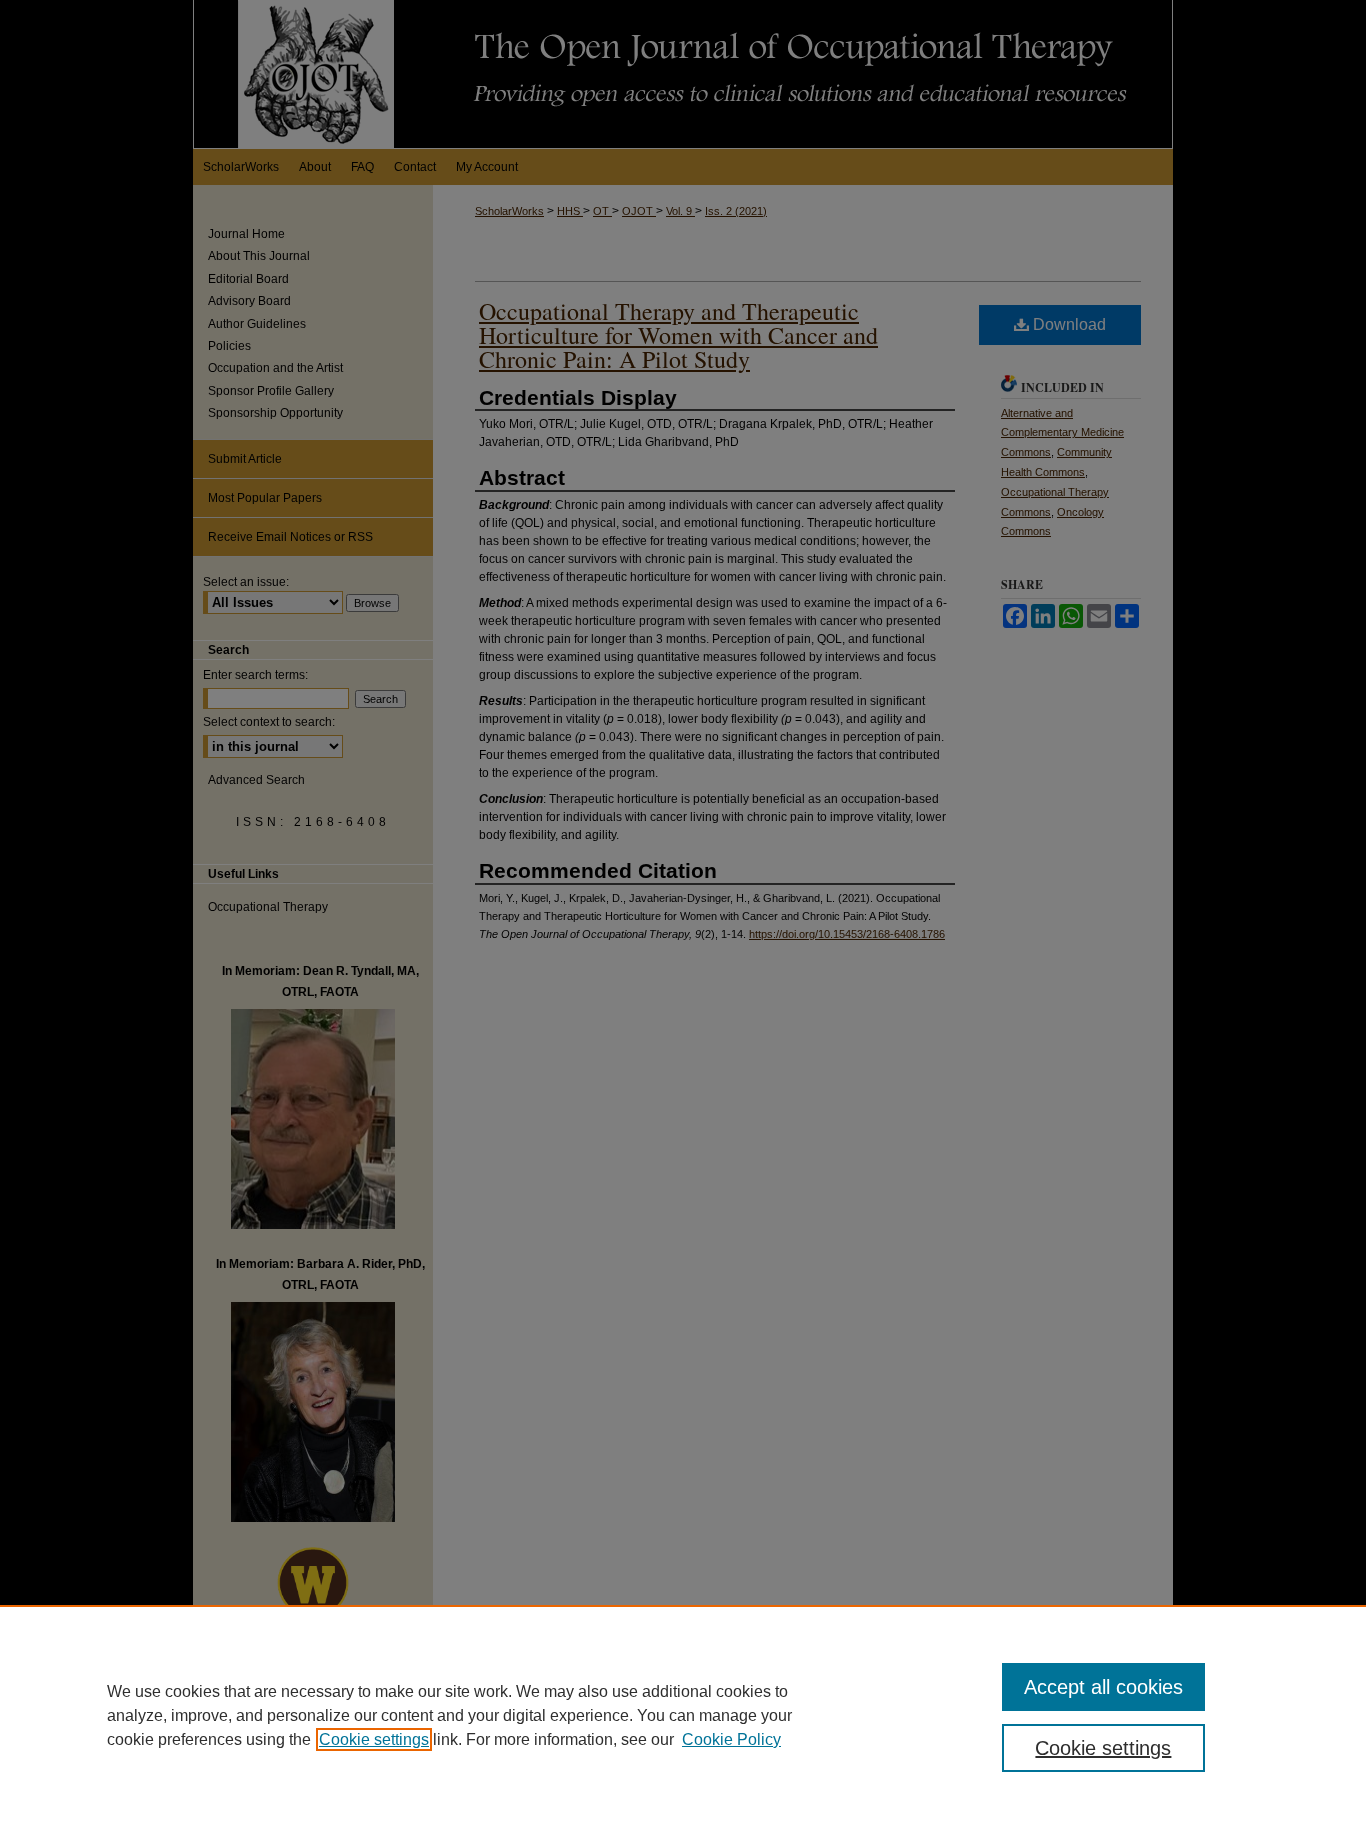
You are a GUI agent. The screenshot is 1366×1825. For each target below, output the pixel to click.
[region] (683, 1715)
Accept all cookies (1103, 1687)
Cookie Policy (731, 1739)
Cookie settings (374, 1739)
